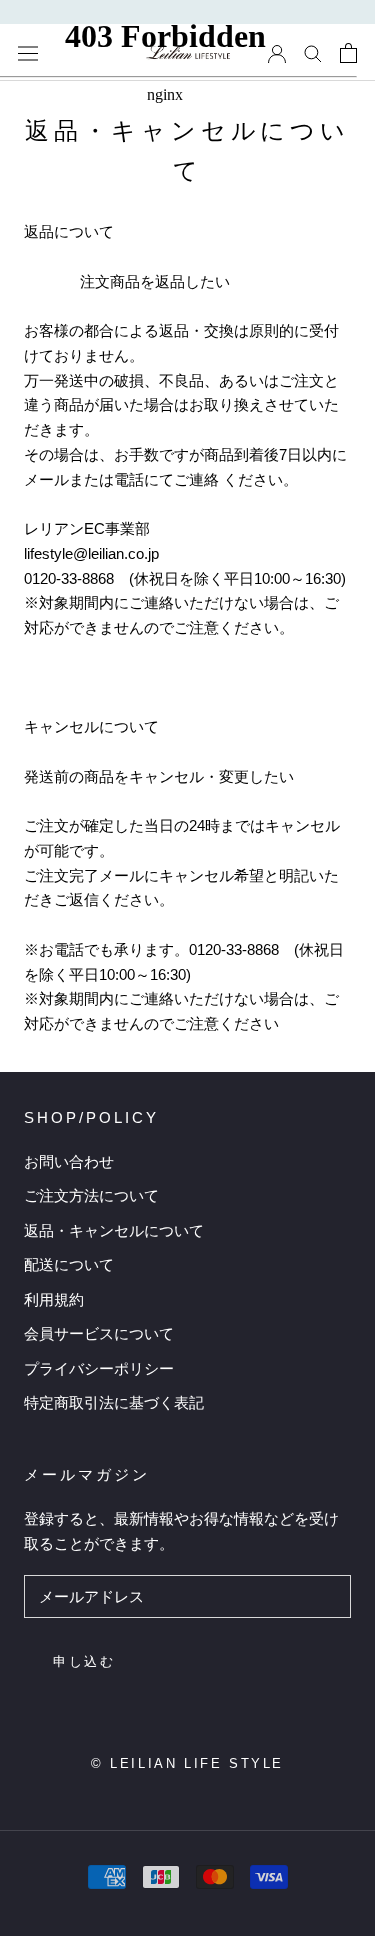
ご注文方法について (91, 1195)
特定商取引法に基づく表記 (114, 1402)
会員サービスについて (99, 1333)
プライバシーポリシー (99, 1368)
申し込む (84, 1661)
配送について (69, 1264)
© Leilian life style (187, 1763)
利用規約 (54, 1299)
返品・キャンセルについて (114, 1230)
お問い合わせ (69, 1161)
